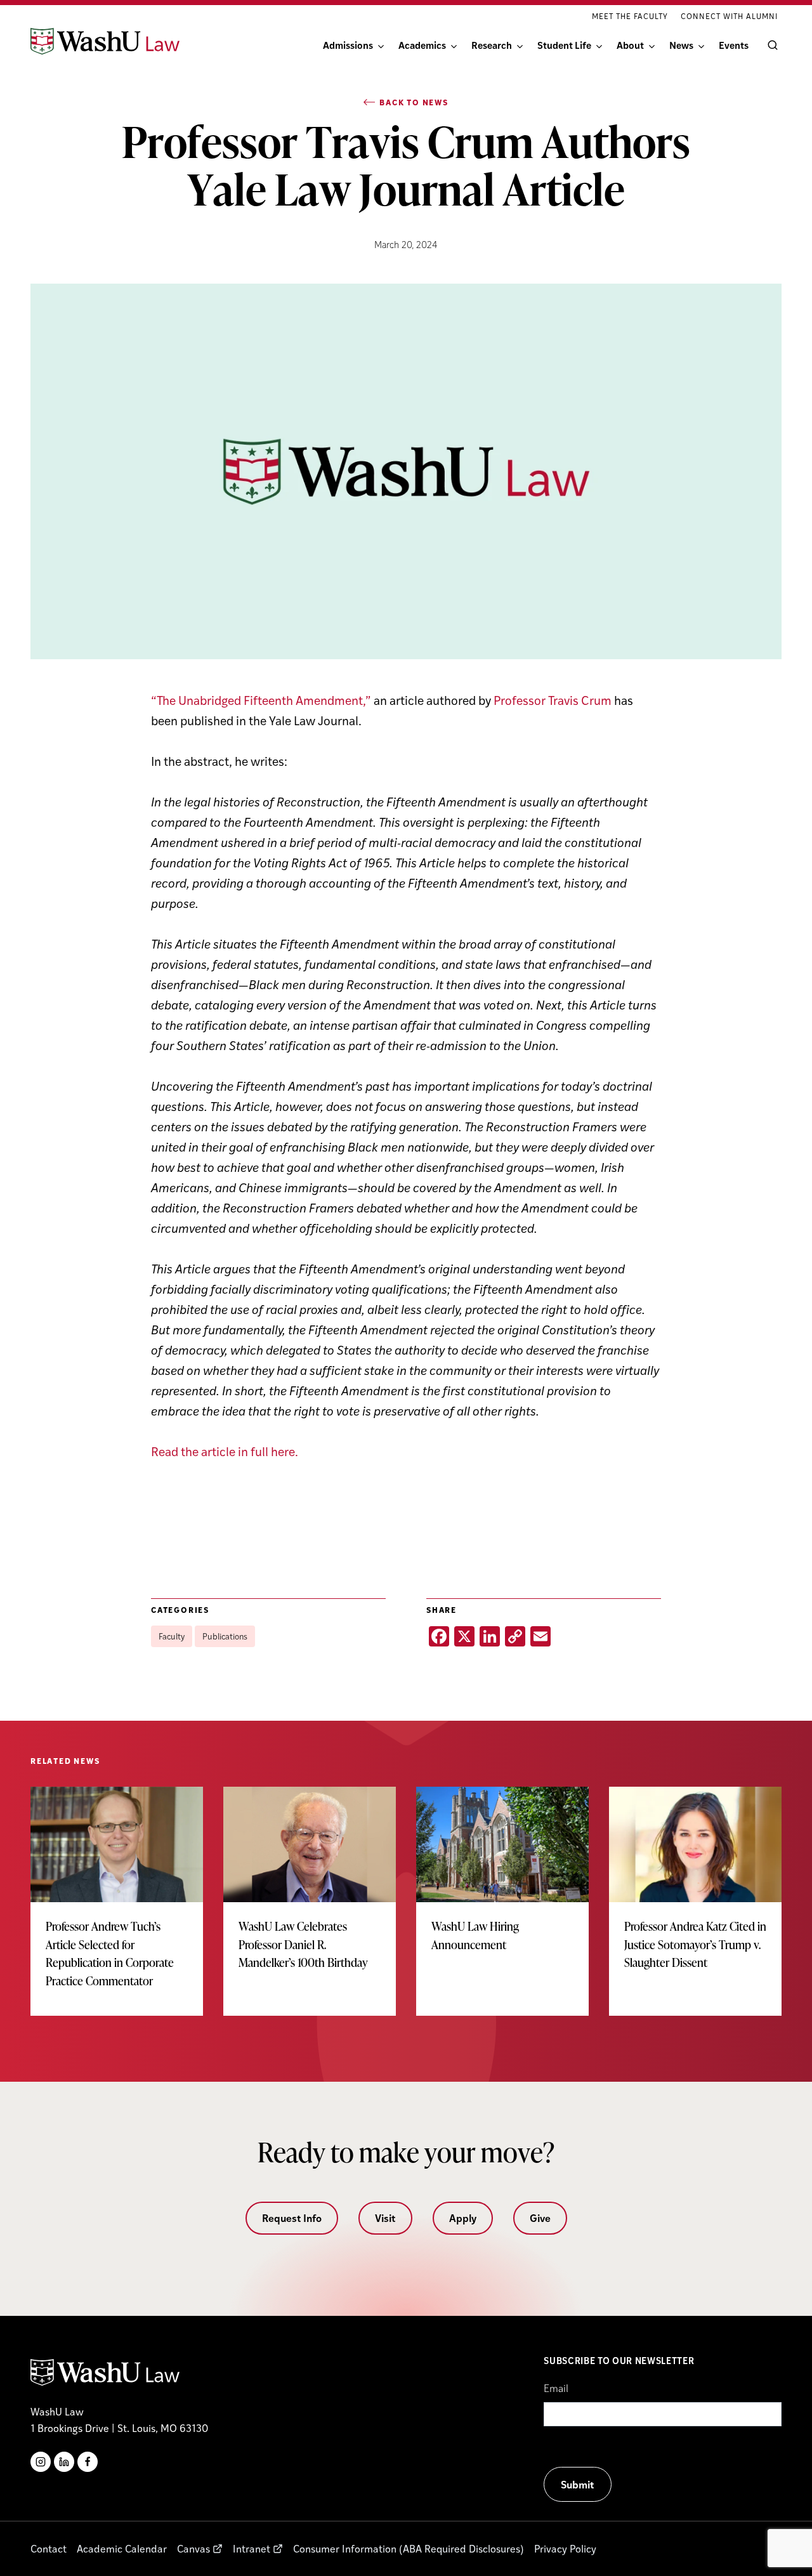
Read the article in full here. (225, 1451)
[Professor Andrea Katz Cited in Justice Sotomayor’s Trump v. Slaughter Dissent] (695, 1892)
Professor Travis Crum (553, 700)
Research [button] (492, 45)
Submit (578, 2484)
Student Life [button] (564, 45)
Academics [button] (422, 45)
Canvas (193, 2548)
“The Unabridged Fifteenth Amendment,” (261, 700)
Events (734, 45)
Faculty (172, 1636)
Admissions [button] (348, 45)
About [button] (630, 45)
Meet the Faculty (630, 16)
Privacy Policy (565, 2548)
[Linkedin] (64, 2462)
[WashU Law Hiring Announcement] (502, 1883)
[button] (770, 45)
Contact (49, 2548)
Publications (225, 1636)
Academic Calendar (122, 2548)
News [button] (681, 45)
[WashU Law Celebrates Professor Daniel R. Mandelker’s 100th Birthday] (310, 1892)
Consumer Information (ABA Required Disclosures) (409, 2548)
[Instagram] (41, 2462)
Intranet (252, 2548)
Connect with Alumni (729, 16)
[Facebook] (88, 2462)
